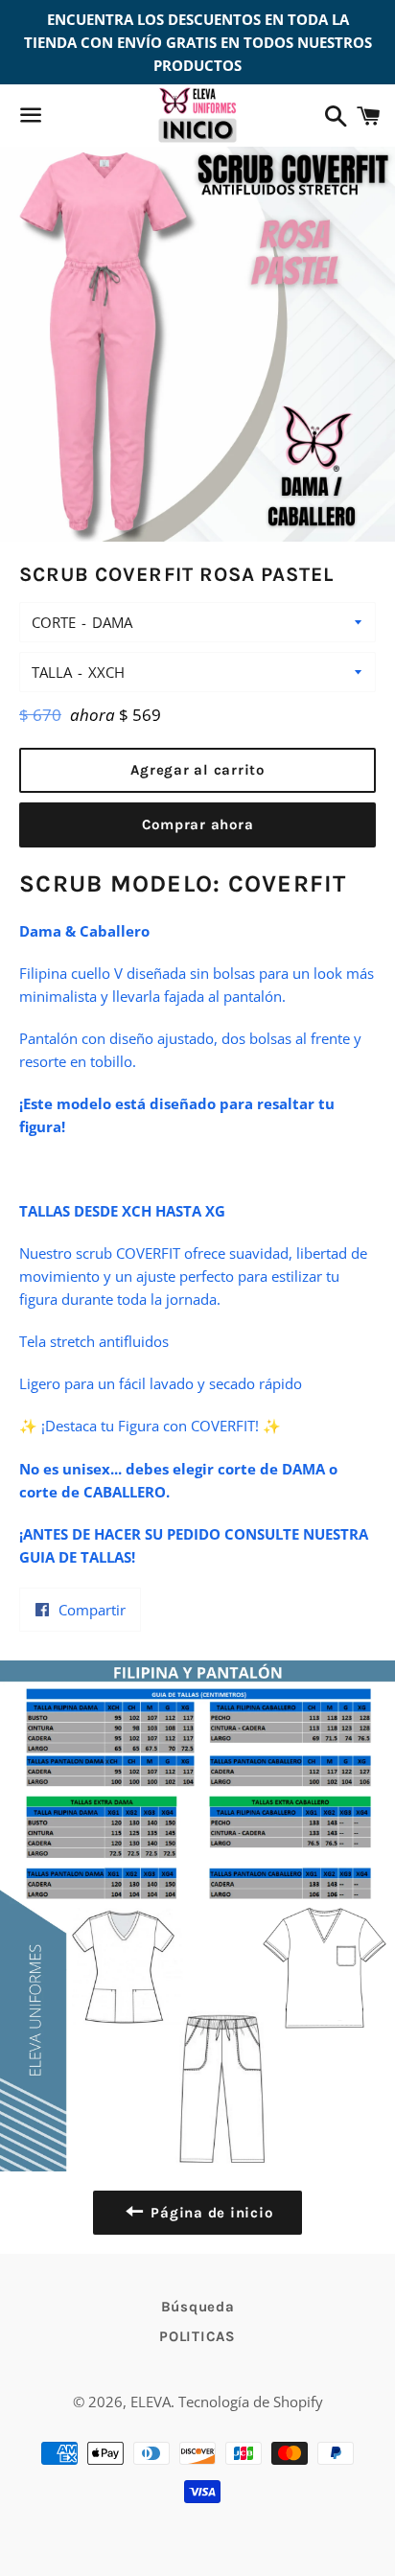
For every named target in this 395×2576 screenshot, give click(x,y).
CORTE (54, 622)
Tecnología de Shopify (251, 2402)
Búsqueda (198, 2307)
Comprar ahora (198, 824)
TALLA (52, 672)
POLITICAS (197, 2336)
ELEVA (151, 2402)
